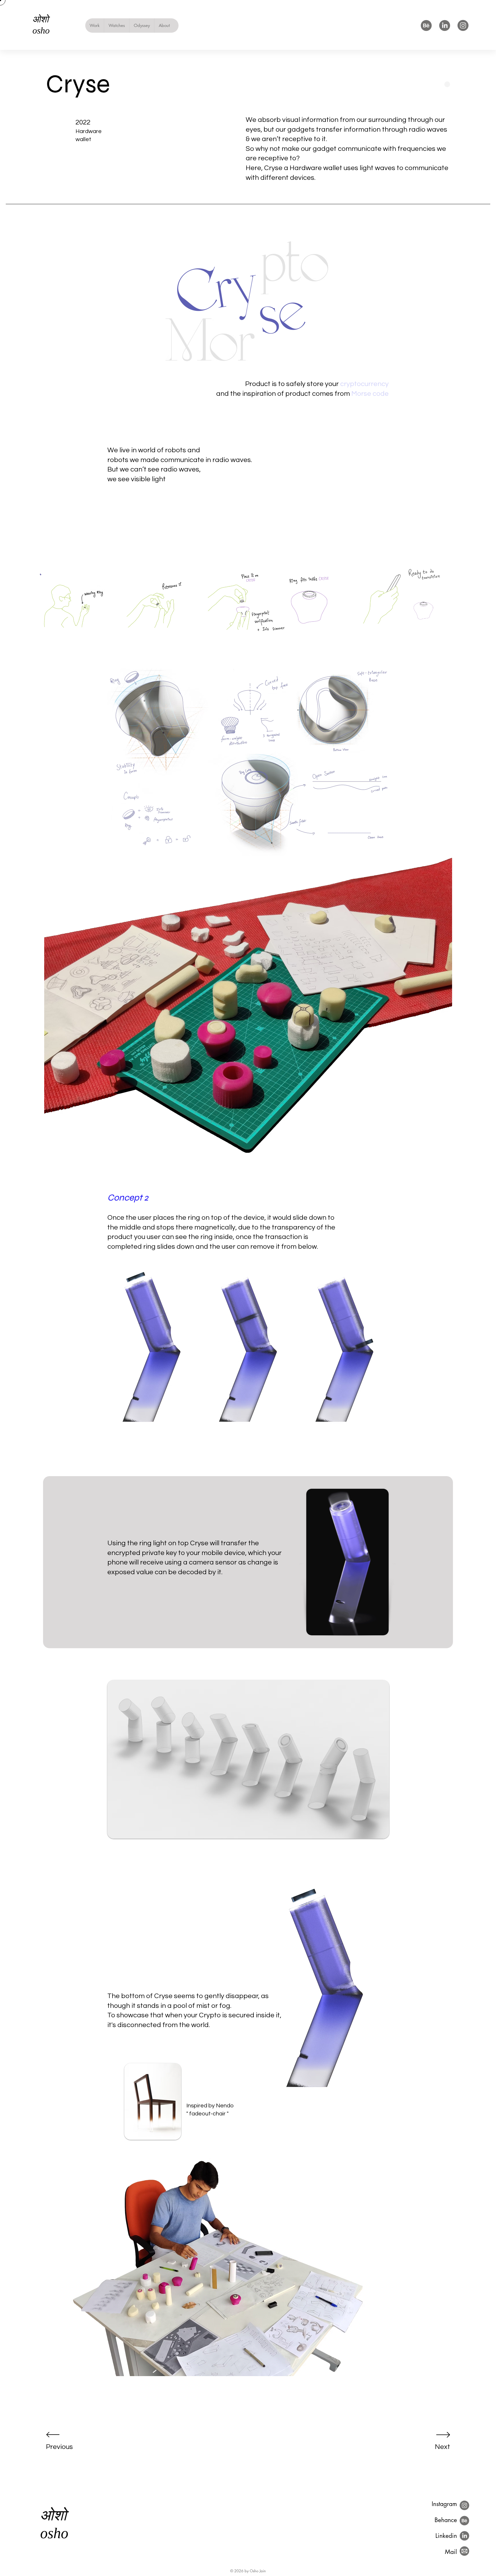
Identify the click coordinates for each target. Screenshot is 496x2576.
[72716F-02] (445, 26)
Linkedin (446, 2536)
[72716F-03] (426, 26)
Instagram (444, 2504)
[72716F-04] (463, 26)
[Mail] (464, 2551)
